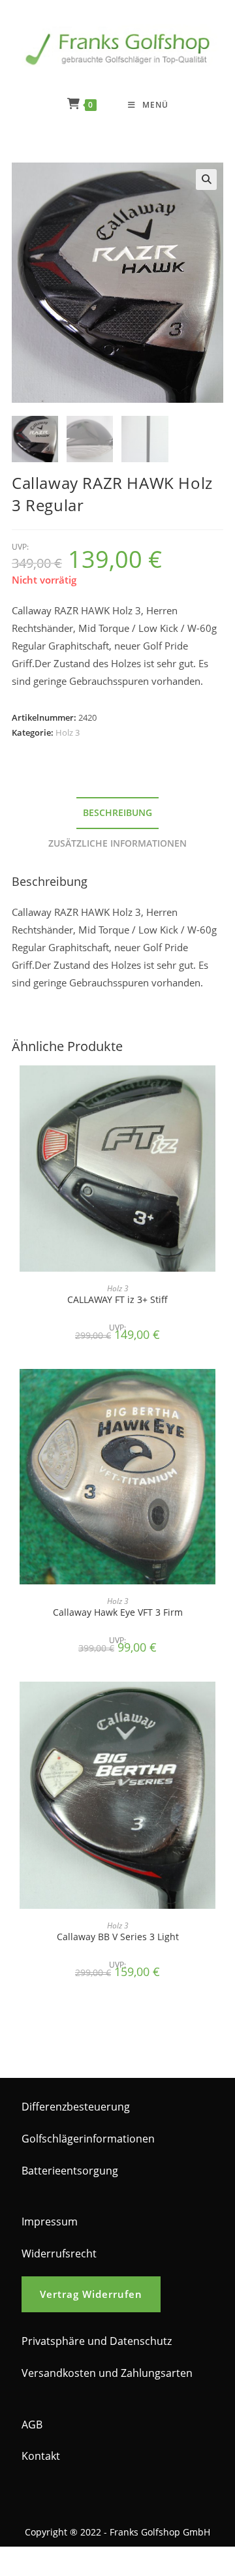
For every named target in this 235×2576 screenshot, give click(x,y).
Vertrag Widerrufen (91, 2294)
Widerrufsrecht (59, 2254)
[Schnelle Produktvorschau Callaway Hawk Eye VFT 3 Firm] (219, 1392)
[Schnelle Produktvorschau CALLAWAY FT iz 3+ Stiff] (219, 1088)
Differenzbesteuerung (76, 2107)
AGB (32, 2425)
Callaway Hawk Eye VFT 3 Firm (118, 1612)
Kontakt (41, 2456)
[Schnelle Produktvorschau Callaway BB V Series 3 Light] (219, 1704)
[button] (206, 180)
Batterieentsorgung (70, 2171)
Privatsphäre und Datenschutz (97, 2341)
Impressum (50, 2222)
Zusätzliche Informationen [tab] (117, 843)
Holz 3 (68, 732)
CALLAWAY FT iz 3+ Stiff (117, 1299)
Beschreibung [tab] (117, 813)
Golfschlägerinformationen (88, 2139)
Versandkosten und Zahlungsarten (107, 2373)
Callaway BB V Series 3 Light (118, 1937)
